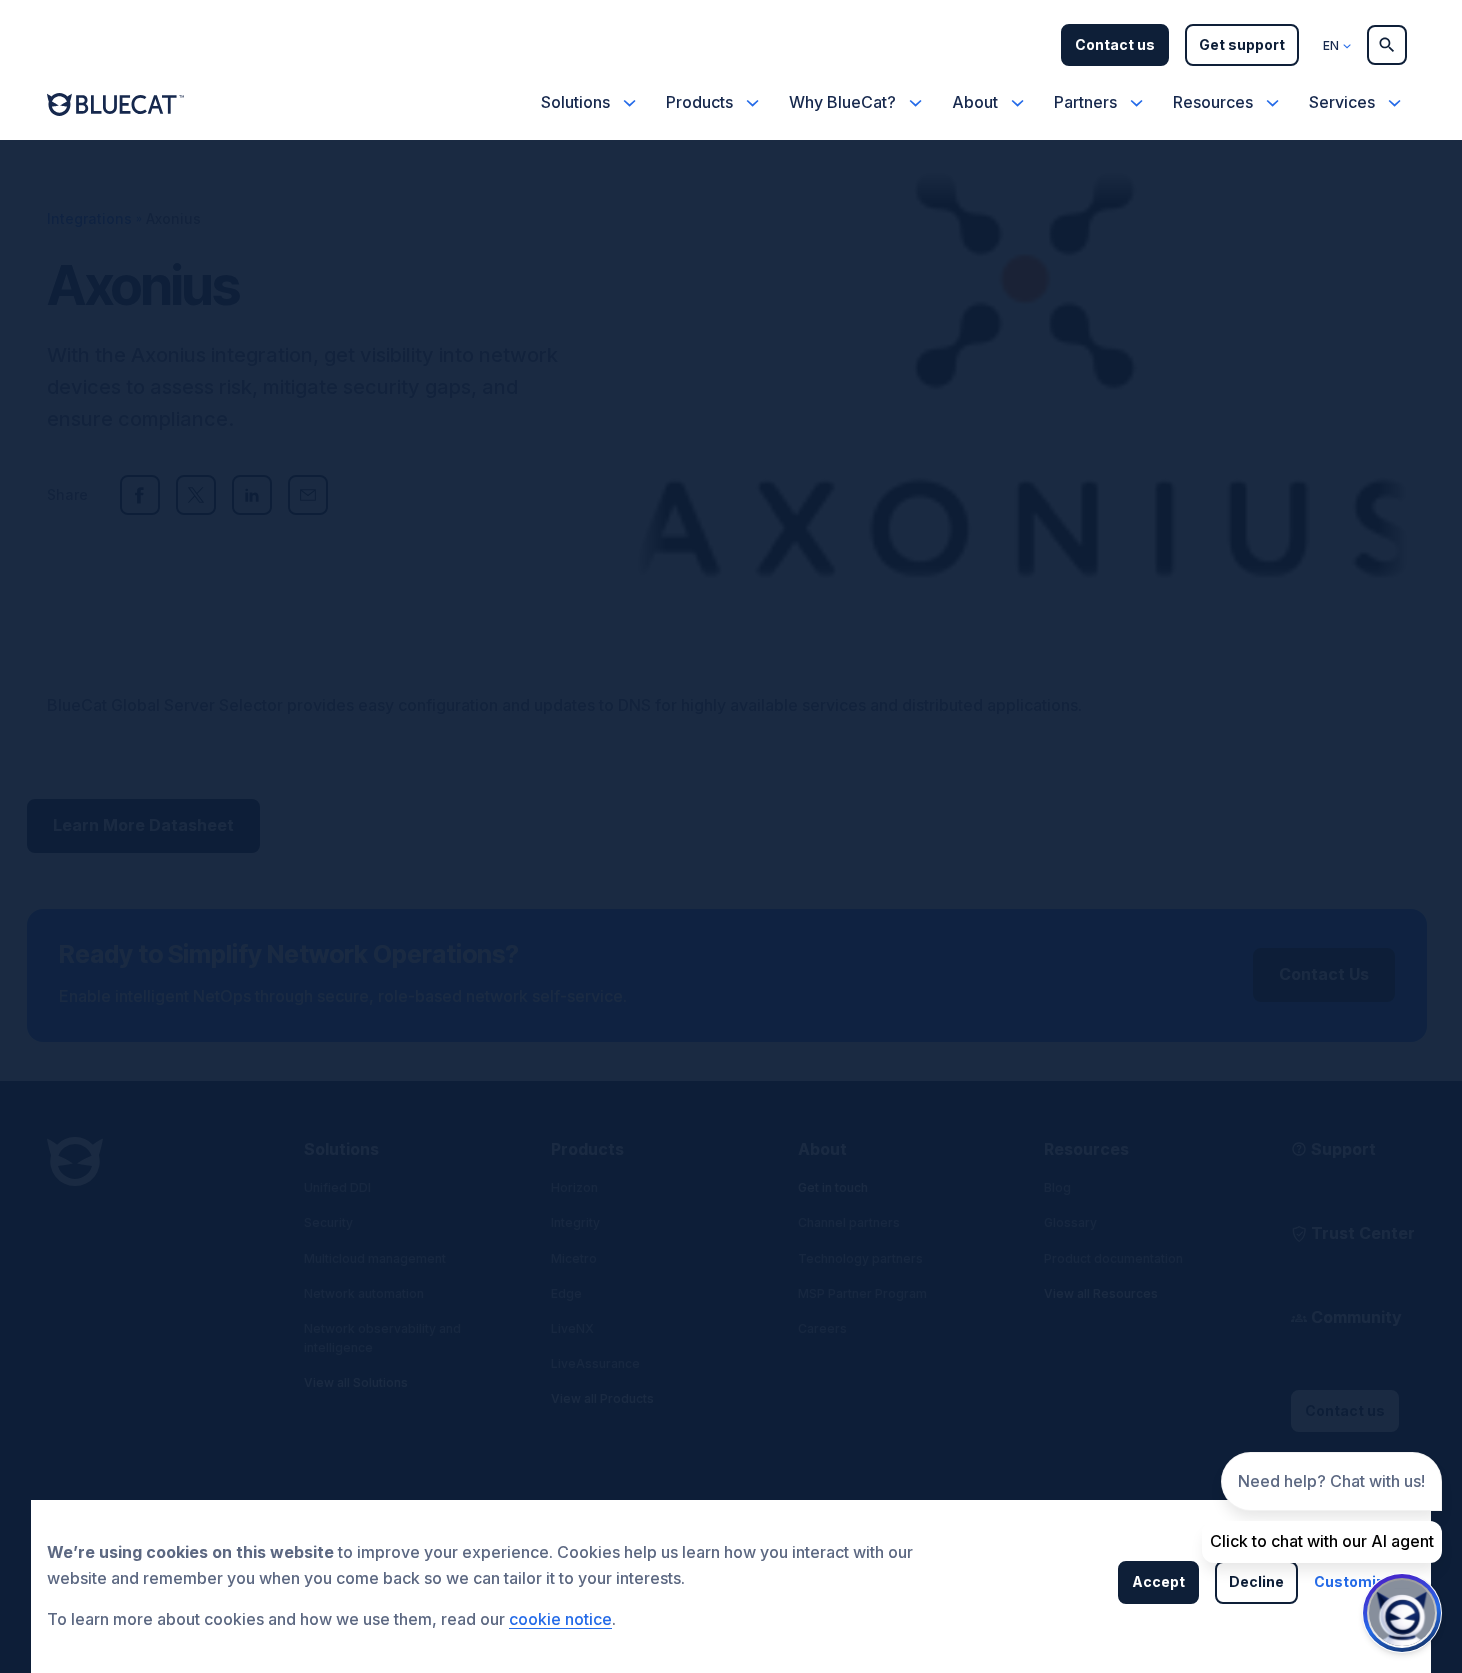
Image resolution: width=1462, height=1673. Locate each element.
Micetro (574, 1258)
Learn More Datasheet (143, 825)
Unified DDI (337, 1187)
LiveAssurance (595, 1363)
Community (1356, 1317)
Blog (1057, 1187)
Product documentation (1113, 1258)
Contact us (1115, 44)
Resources (1213, 102)
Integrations (89, 218)
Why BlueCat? (842, 102)
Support (1343, 1149)
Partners (1085, 102)
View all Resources (1101, 1293)
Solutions (575, 102)
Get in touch (833, 1187)
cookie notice (560, 1619)
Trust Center (1363, 1233)
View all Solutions (356, 1382)
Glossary (1070, 1222)
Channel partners (849, 1222)
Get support (1242, 44)
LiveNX (572, 1328)
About (975, 102)
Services (1342, 102)
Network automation (364, 1293)
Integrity (575, 1222)
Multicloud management (375, 1258)
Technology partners (860, 1258)
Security (328, 1222)
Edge (566, 1293)
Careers (822, 1328)
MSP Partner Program (862, 1293)
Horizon (574, 1187)
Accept (1158, 1581)
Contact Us (1324, 974)
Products (699, 102)
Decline (1256, 1581)
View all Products (602, 1398)
